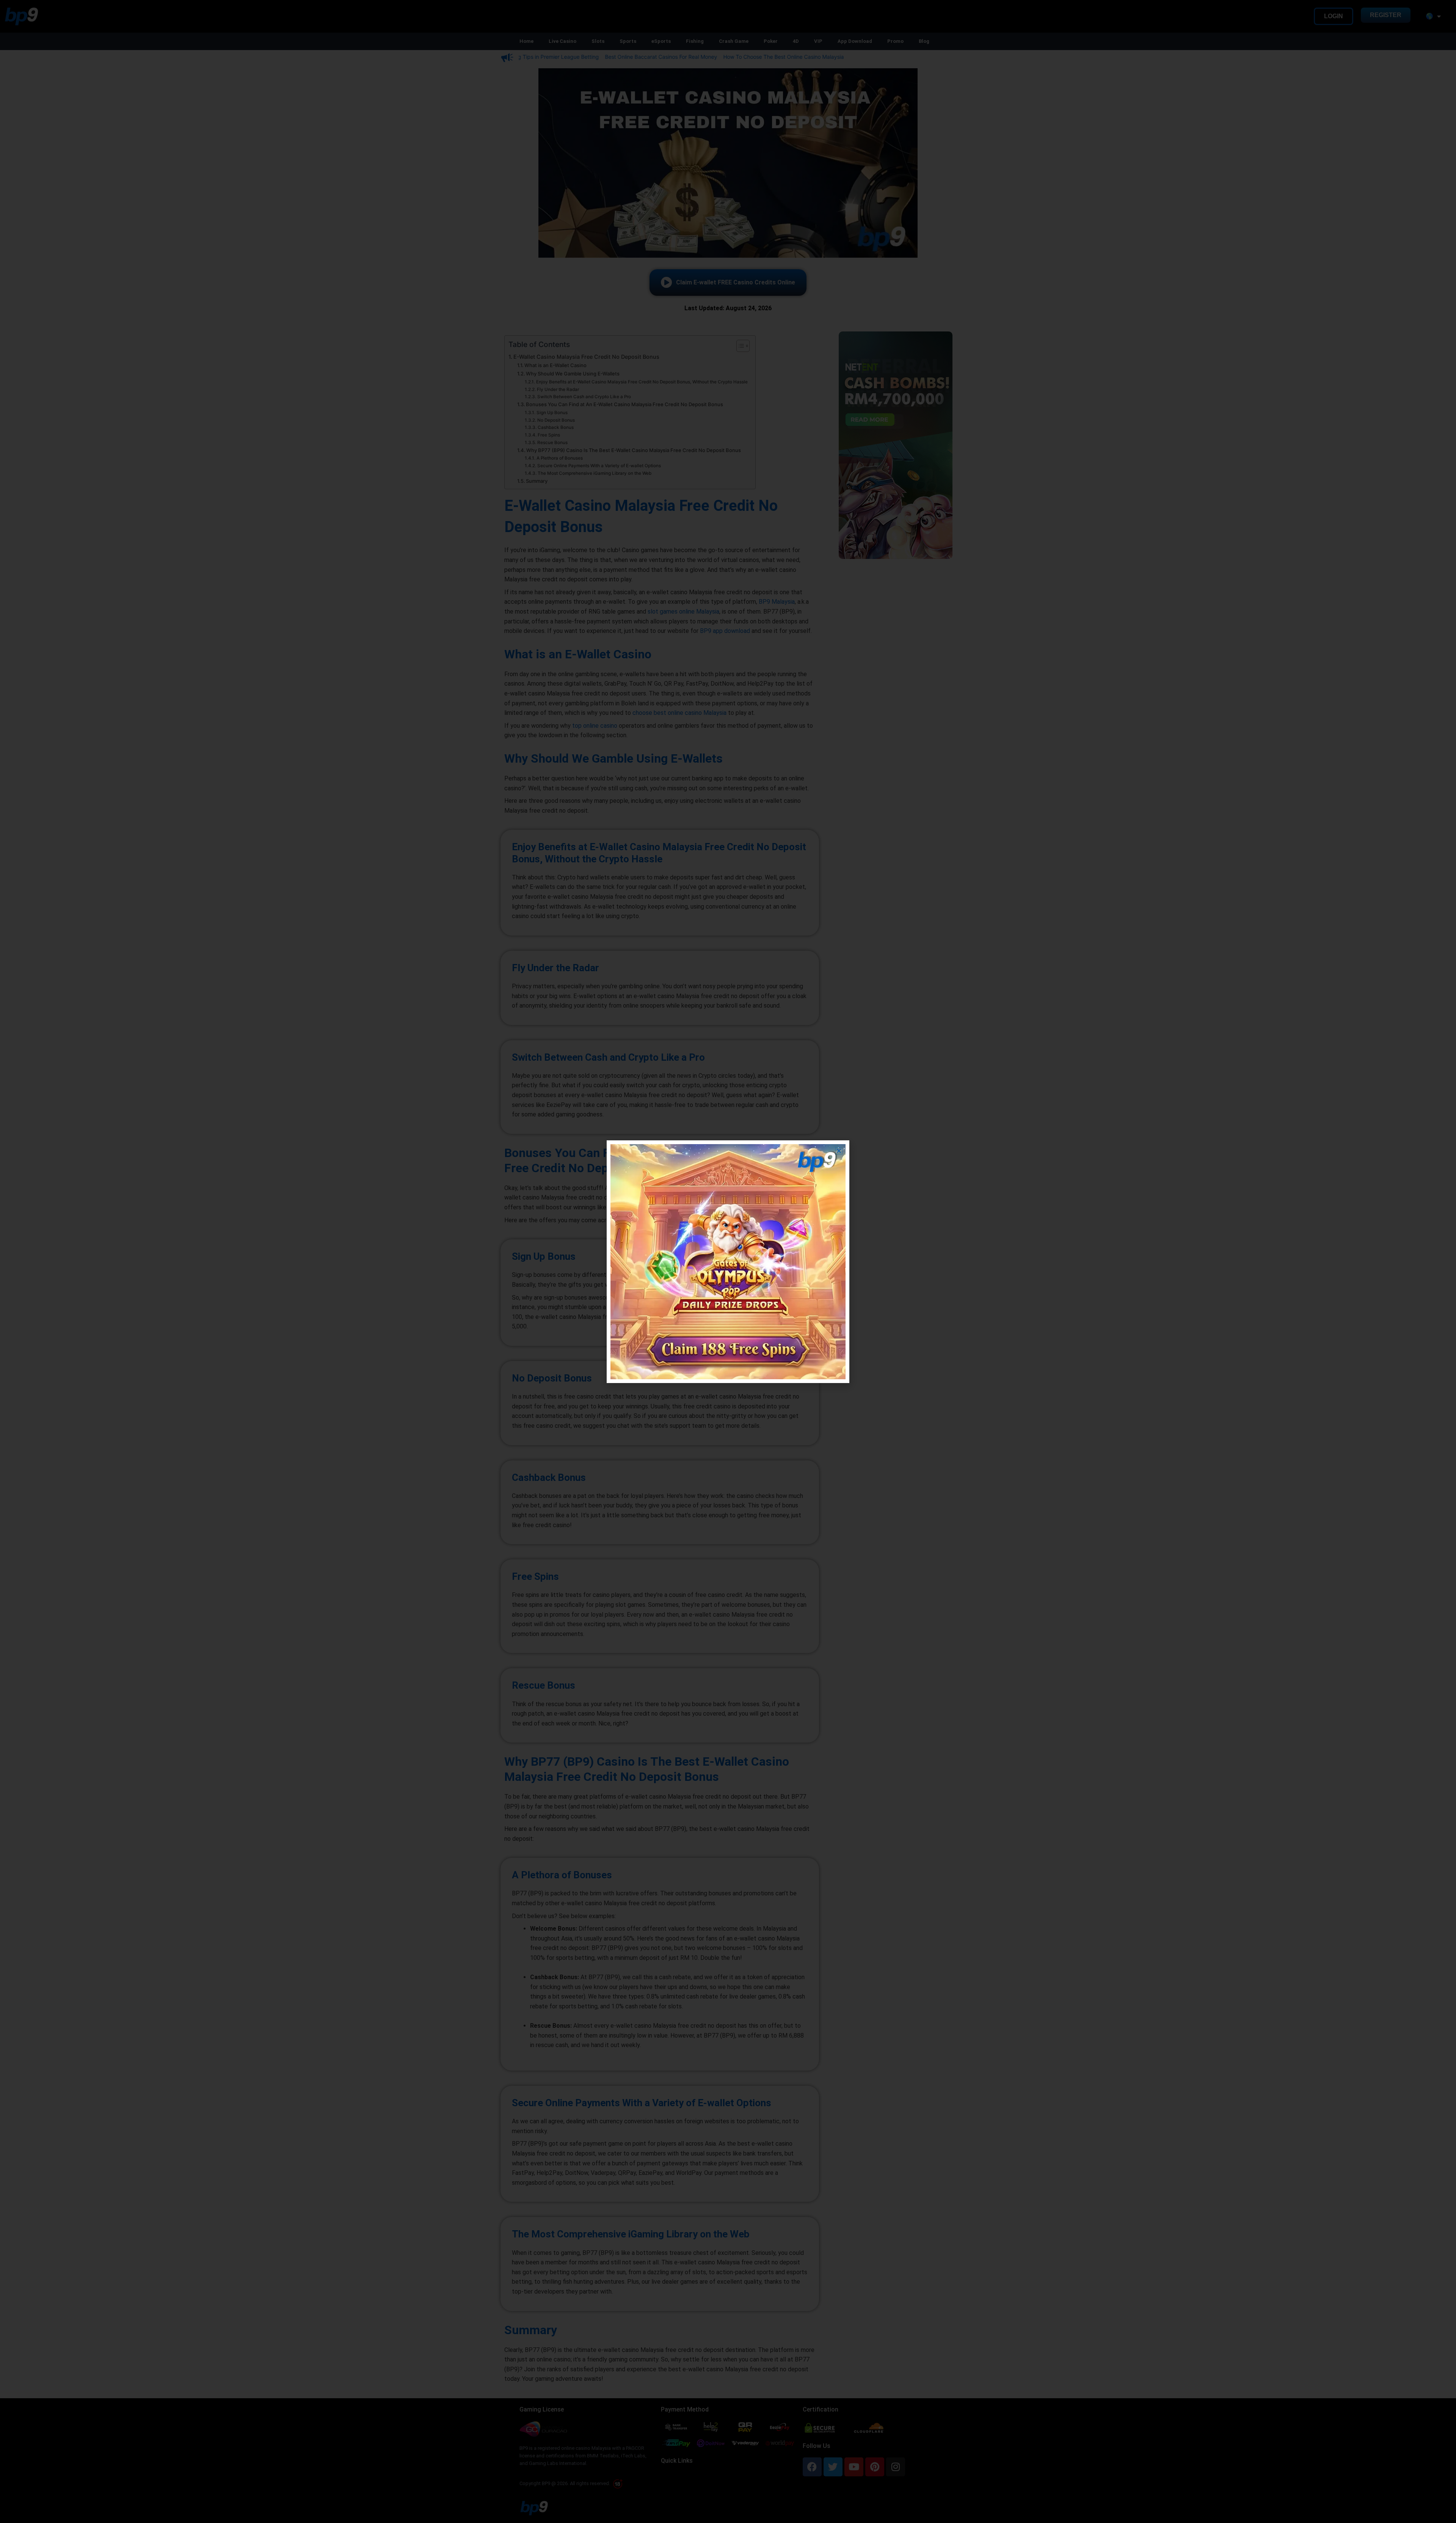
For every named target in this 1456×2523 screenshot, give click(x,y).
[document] (728, 1261)
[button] (839, 1151)
